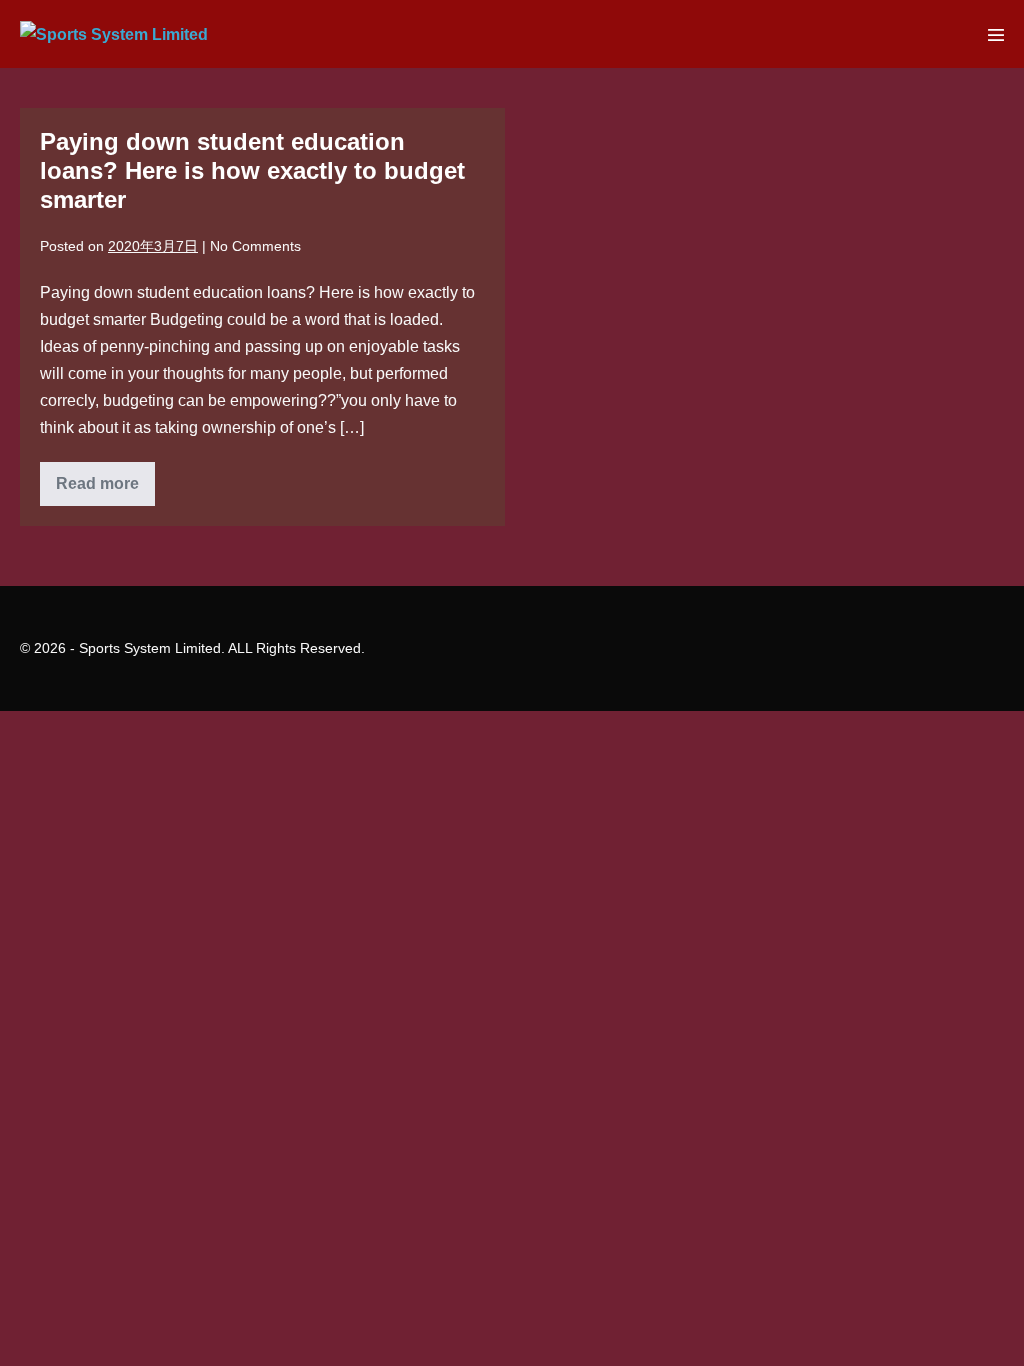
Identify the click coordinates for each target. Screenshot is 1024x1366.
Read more (105, 490)
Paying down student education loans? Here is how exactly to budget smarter (252, 170)
